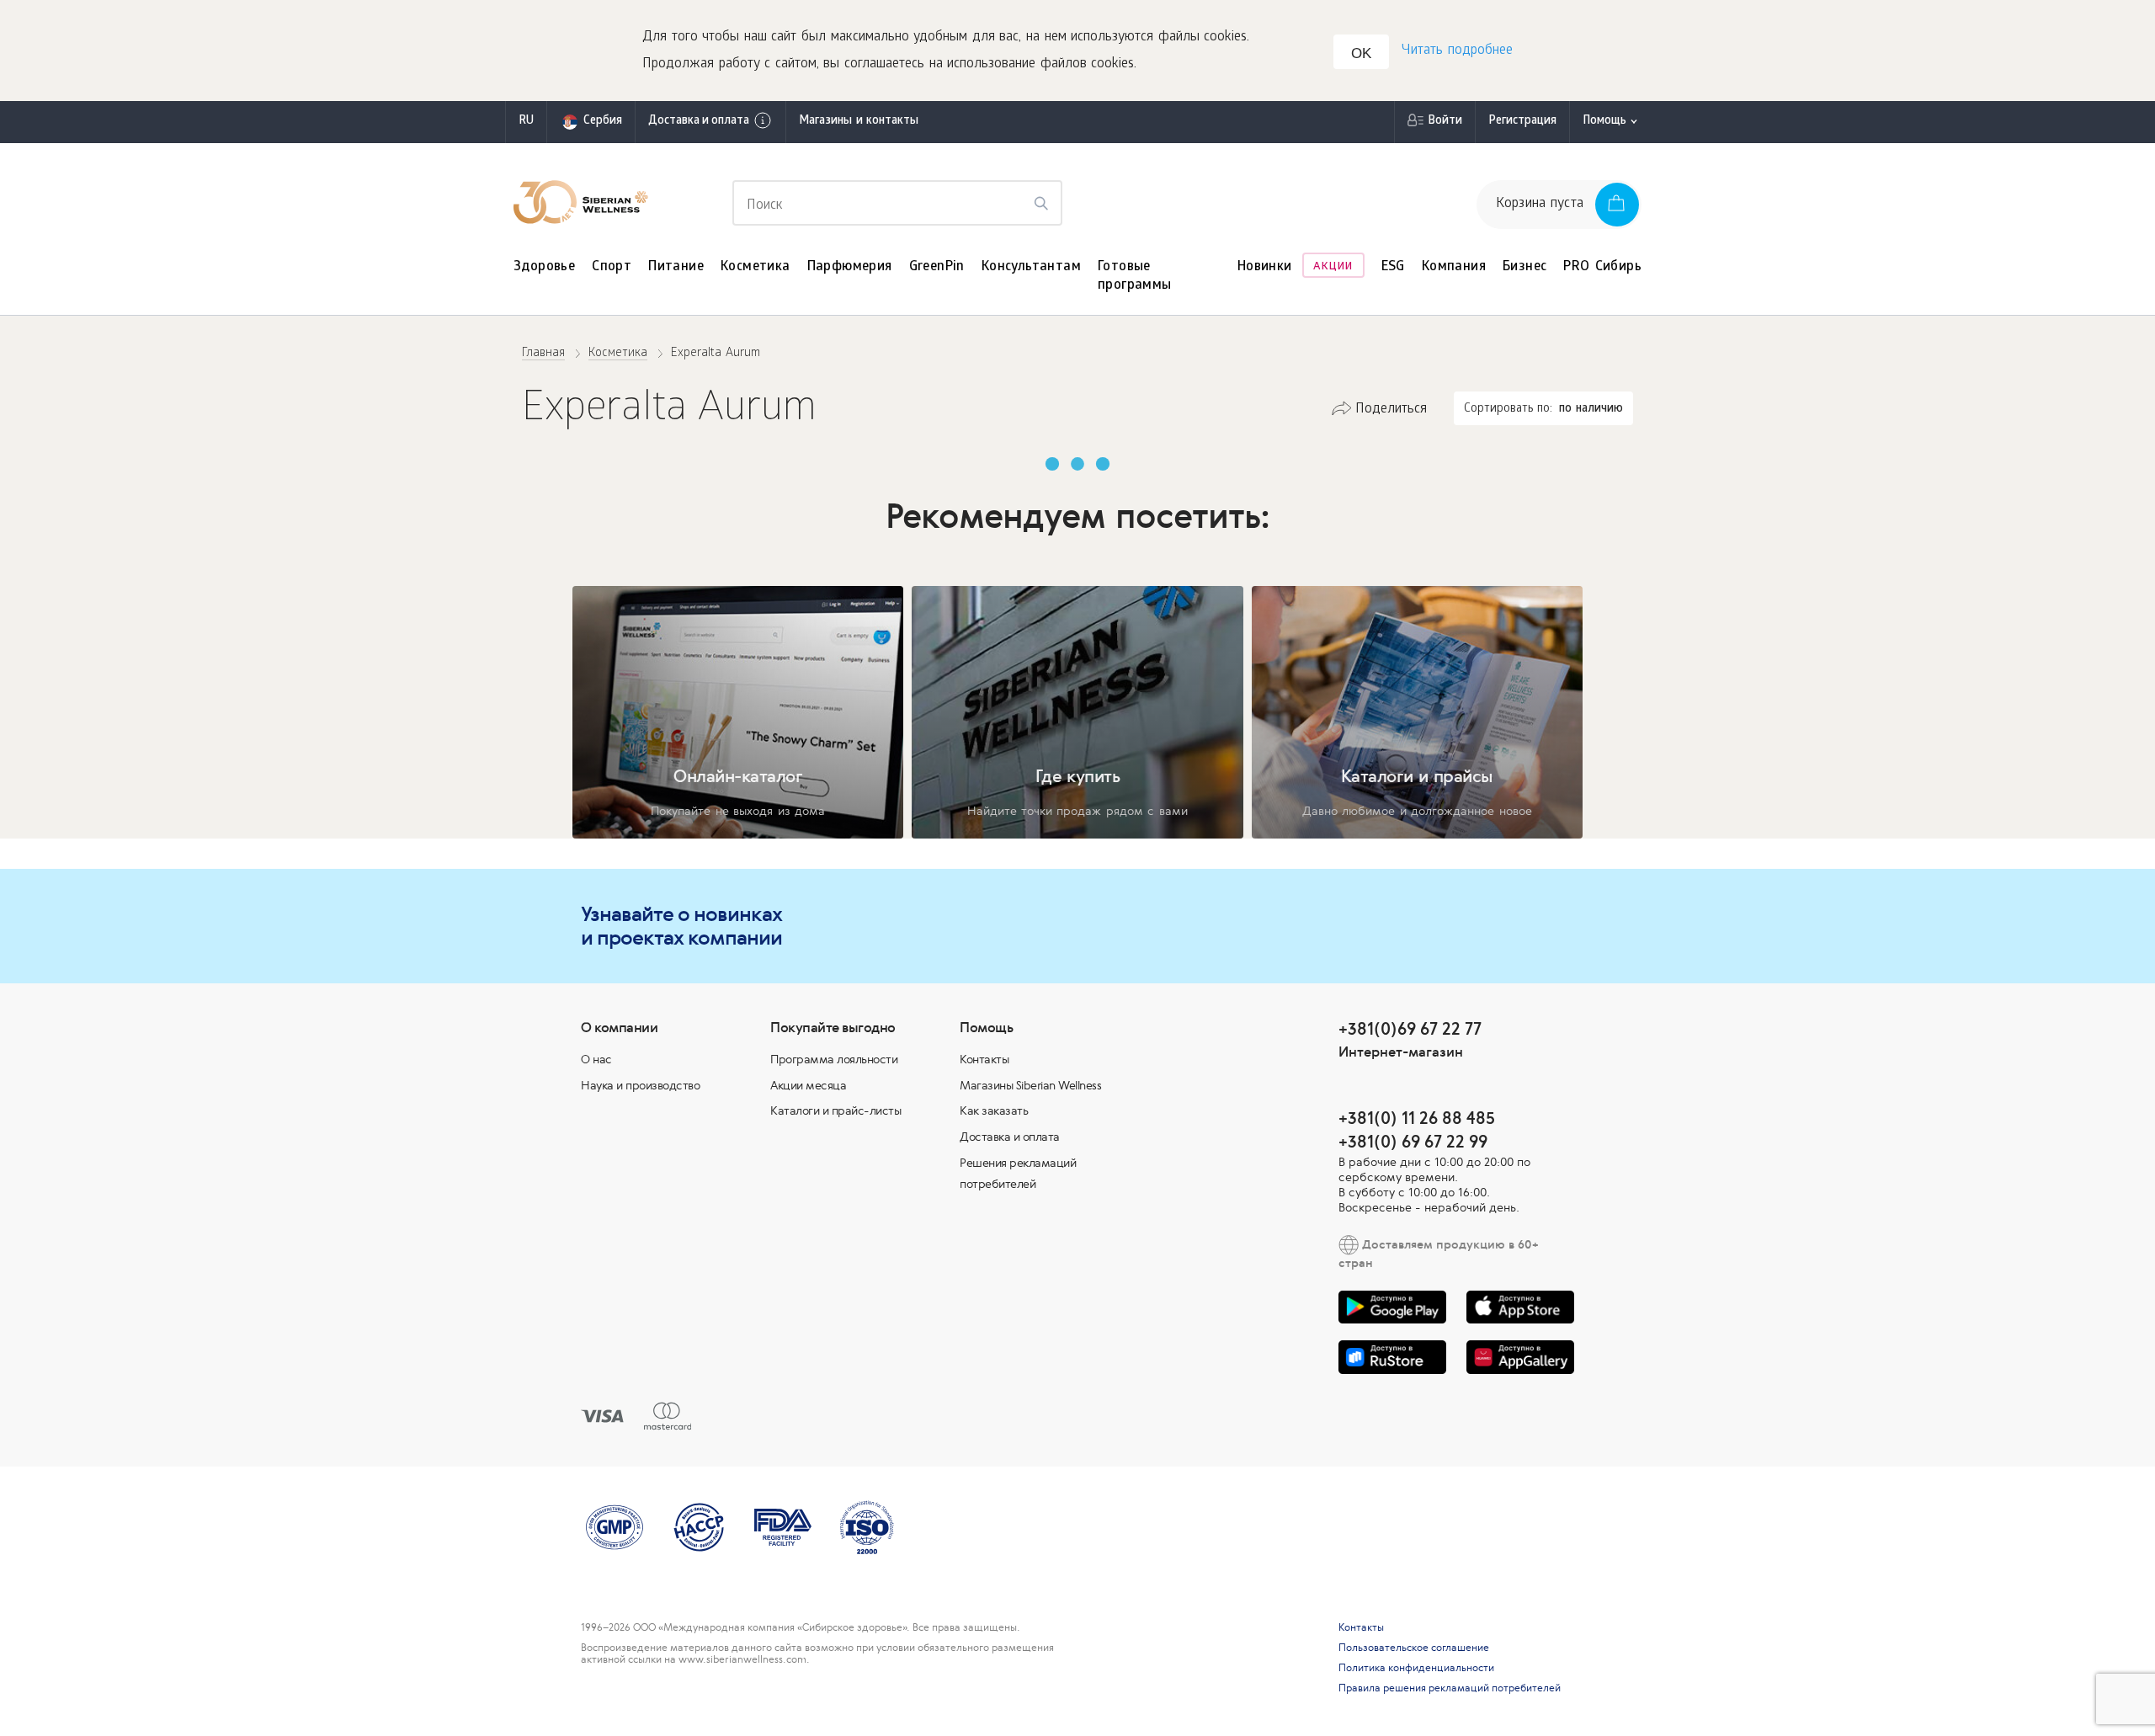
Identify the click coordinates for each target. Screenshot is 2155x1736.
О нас (596, 1059)
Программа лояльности (834, 1059)
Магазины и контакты (859, 122)
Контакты (984, 1059)
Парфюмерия (850, 267)
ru (526, 122)
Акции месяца (808, 1085)
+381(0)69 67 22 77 (1410, 1028)
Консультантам (1031, 267)
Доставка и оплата (699, 122)
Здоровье (544, 267)
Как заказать (994, 1110)
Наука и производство (640, 1085)
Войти (1445, 122)
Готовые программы (1135, 277)
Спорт (612, 267)
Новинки (1265, 267)
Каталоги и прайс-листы (835, 1110)
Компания (1454, 267)
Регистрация (1522, 122)
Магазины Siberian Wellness (1030, 1085)
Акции (1333, 267)
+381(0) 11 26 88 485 (1417, 1118)
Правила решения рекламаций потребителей (1450, 1688)
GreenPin (937, 267)
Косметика (756, 267)
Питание (676, 267)
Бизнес (1524, 267)
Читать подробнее (1457, 51)
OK (1361, 53)
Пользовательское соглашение (1414, 1648)
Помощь (1604, 122)
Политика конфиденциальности (1416, 1668)
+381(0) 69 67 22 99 (1413, 1141)
